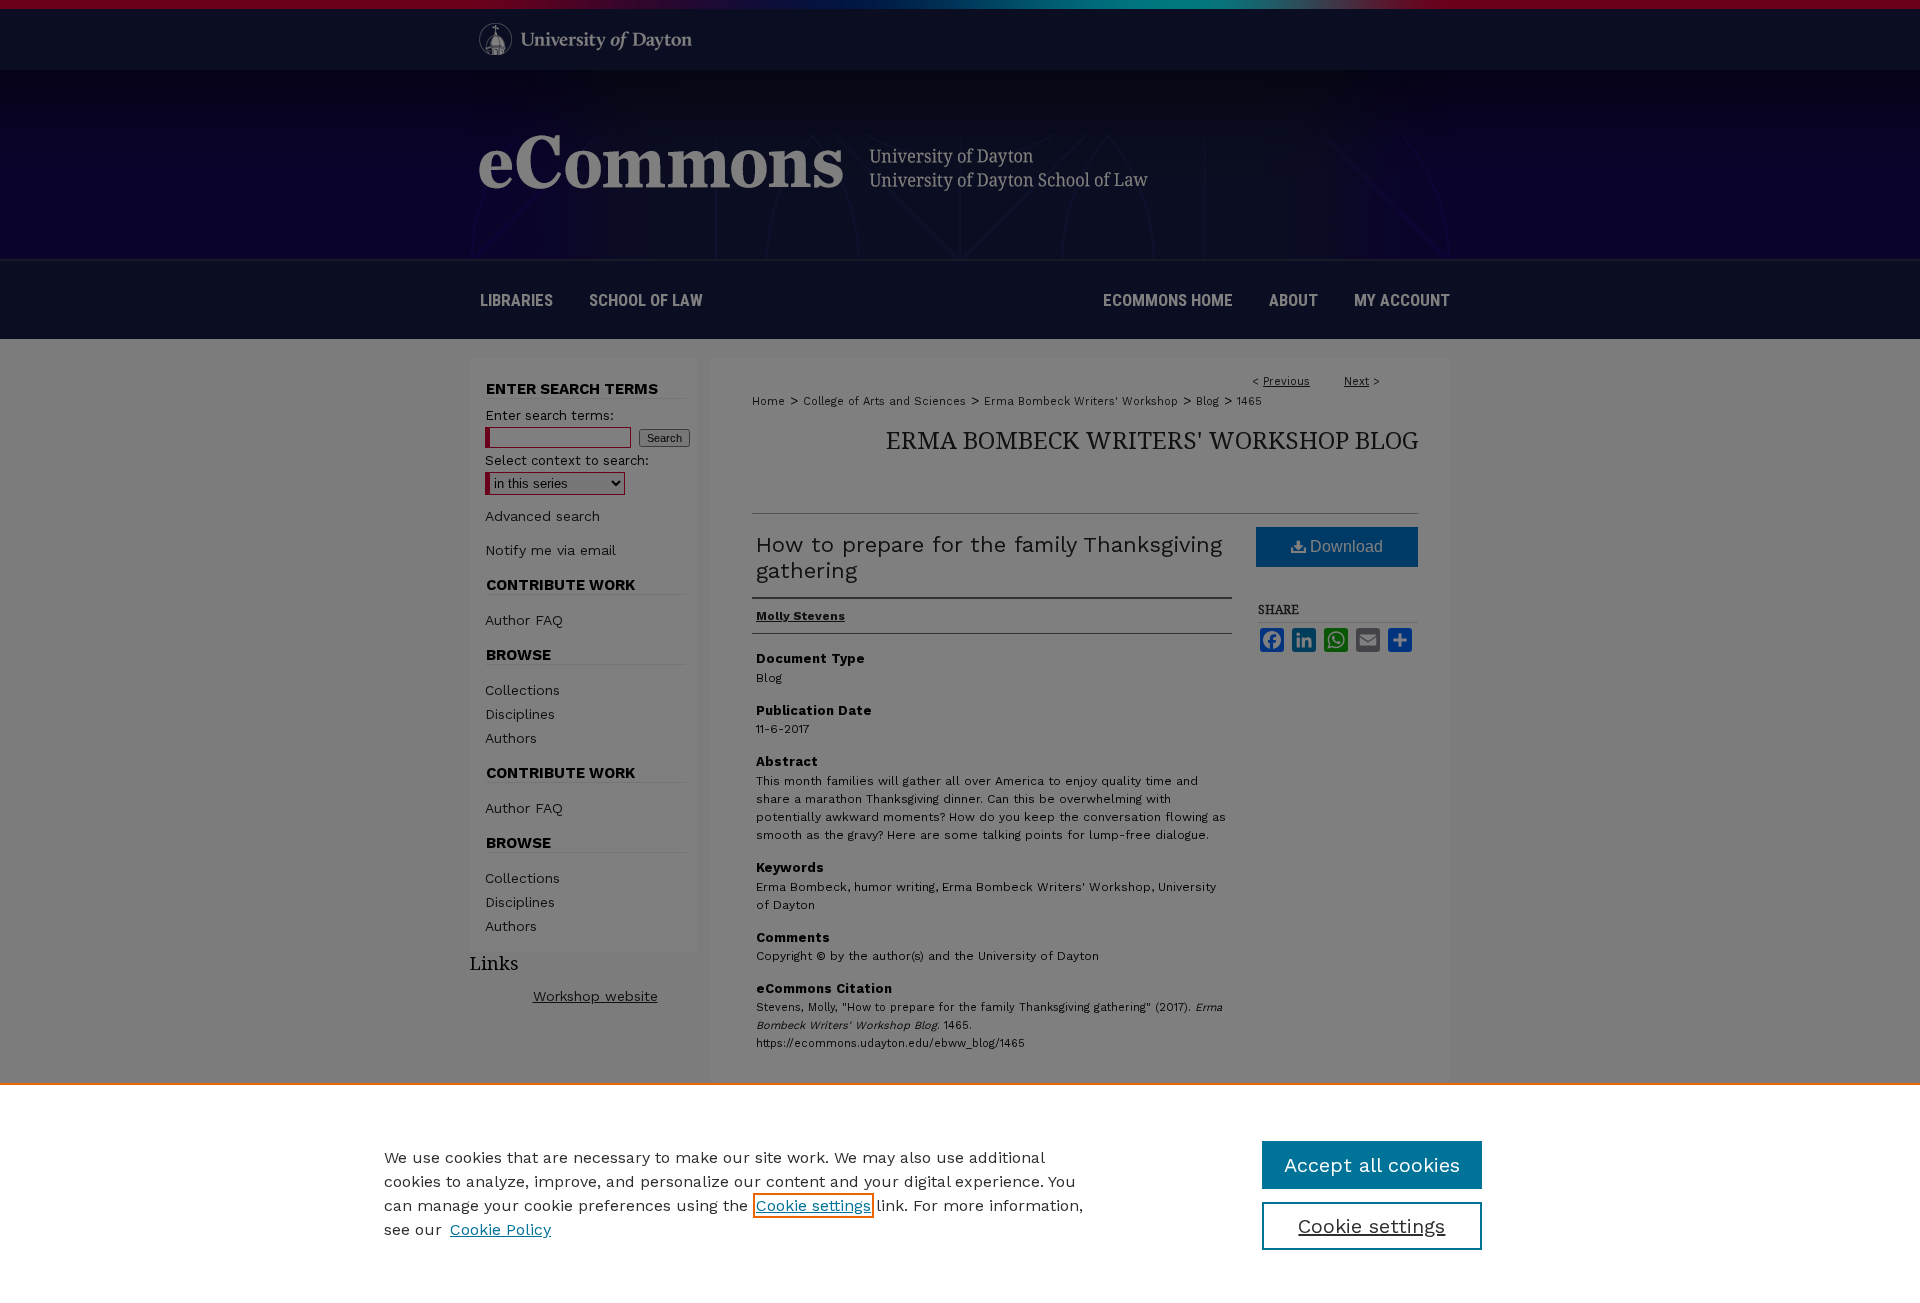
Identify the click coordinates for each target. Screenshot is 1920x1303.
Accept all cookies (1372, 1165)
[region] (960, 1193)
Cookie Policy (500, 1229)
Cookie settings (813, 1205)
